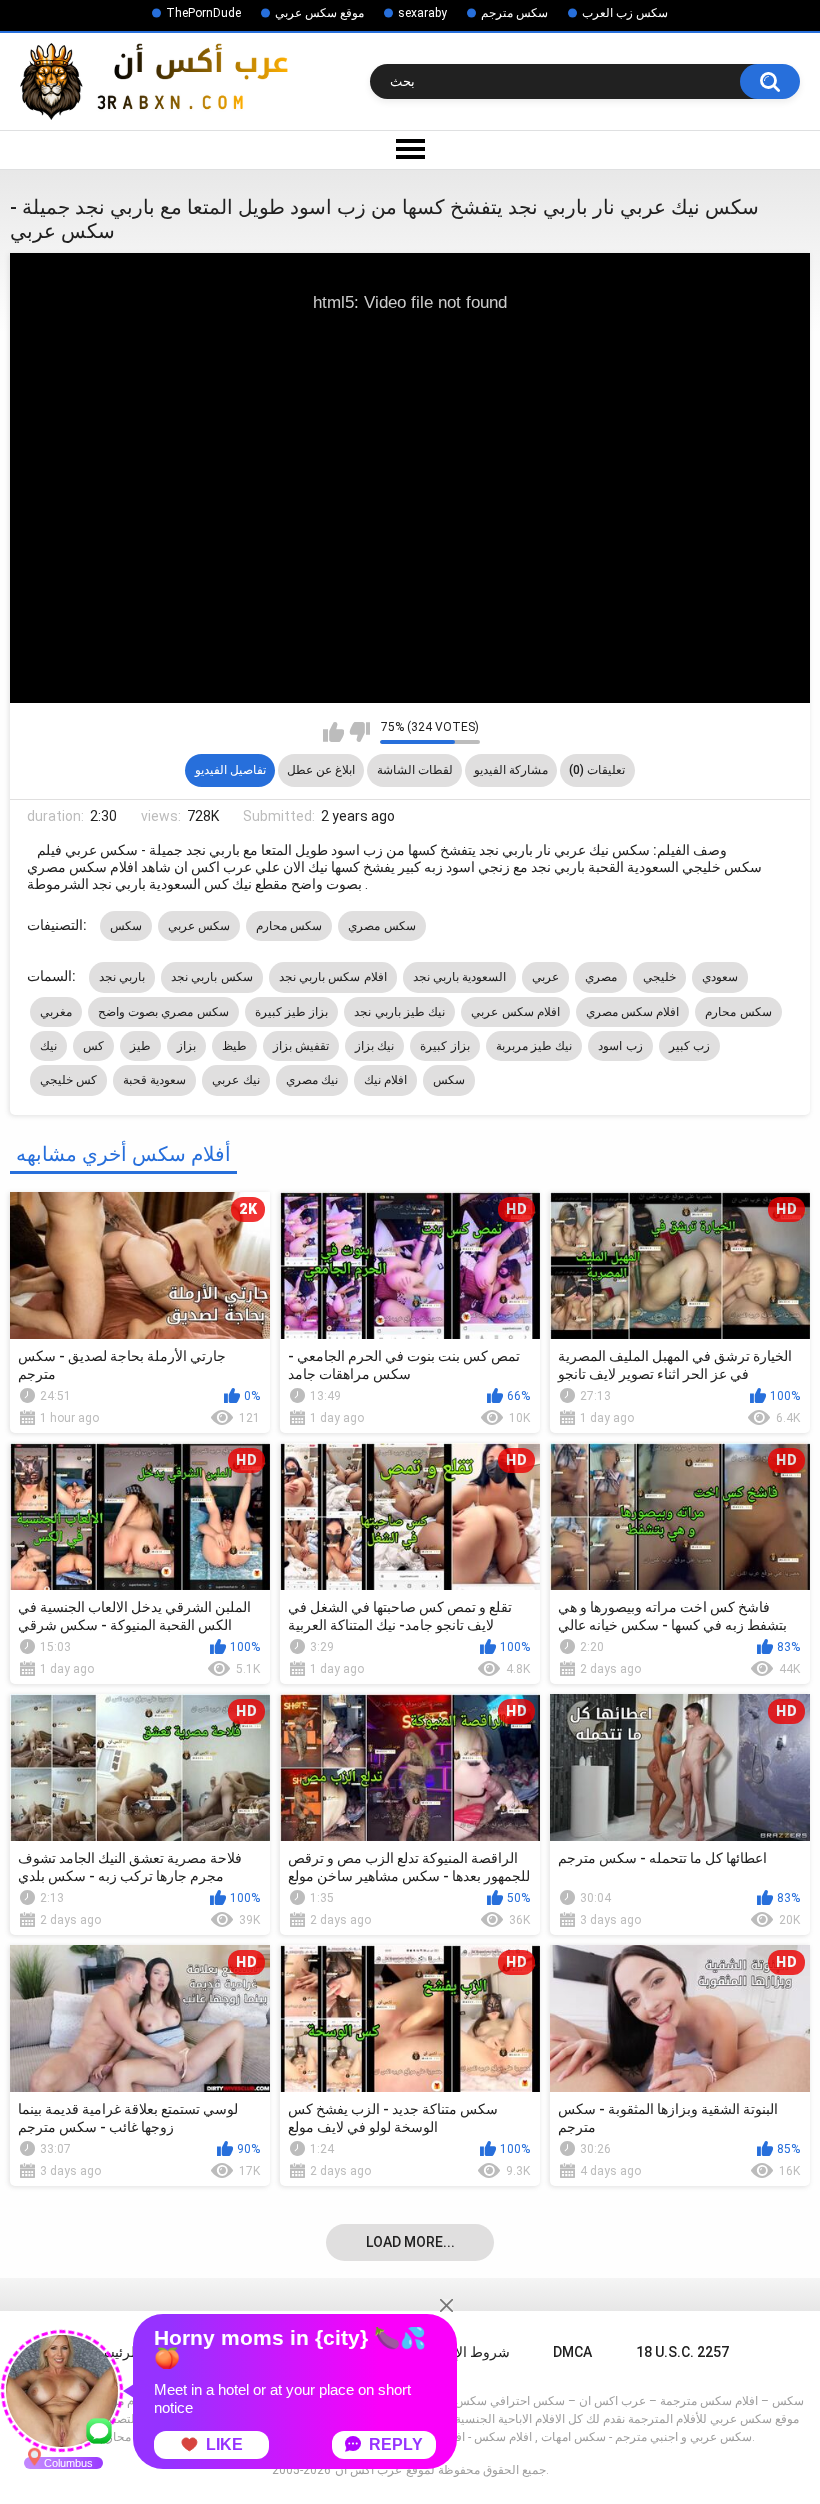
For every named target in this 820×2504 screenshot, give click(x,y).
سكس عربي (199, 926)
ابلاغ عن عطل (321, 770)
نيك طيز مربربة (534, 1046)
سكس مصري (381, 926)
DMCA (572, 2352)
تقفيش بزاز (301, 1046)
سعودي (720, 977)
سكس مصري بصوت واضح (163, 1012)
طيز (140, 1046)
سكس (126, 926)
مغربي (56, 1012)
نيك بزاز (374, 1046)
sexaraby (422, 13)
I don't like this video (359, 732)
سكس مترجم (514, 13)
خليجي (659, 977)
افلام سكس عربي (515, 1012)
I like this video (333, 732)
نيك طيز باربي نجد (399, 1012)
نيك (48, 1046)
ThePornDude (203, 13)
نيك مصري (312, 1080)
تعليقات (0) (597, 770)
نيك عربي (235, 1080)
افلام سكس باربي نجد (333, 977)
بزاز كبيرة (444, 1046)
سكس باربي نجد (212, 977)
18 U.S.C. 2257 (682, 2352)
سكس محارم (289, 926)
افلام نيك (385, 1080)
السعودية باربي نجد (460, 977)
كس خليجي (68, 1080)
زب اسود (620, 1046)
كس (93, 1046)
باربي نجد (122, 977)
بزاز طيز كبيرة (292, 1012)
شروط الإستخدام (460, 2352)
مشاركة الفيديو (511, 770)
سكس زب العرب (625, 13)
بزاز (186, 1046)
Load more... (410, 2242)
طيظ (234, 1046)
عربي (545, 977)
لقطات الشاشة (415, 770)
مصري (601, 977)
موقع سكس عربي (319, 13)
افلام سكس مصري (633, 1012)
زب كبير (689, 1046)
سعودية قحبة (154, 1080)
